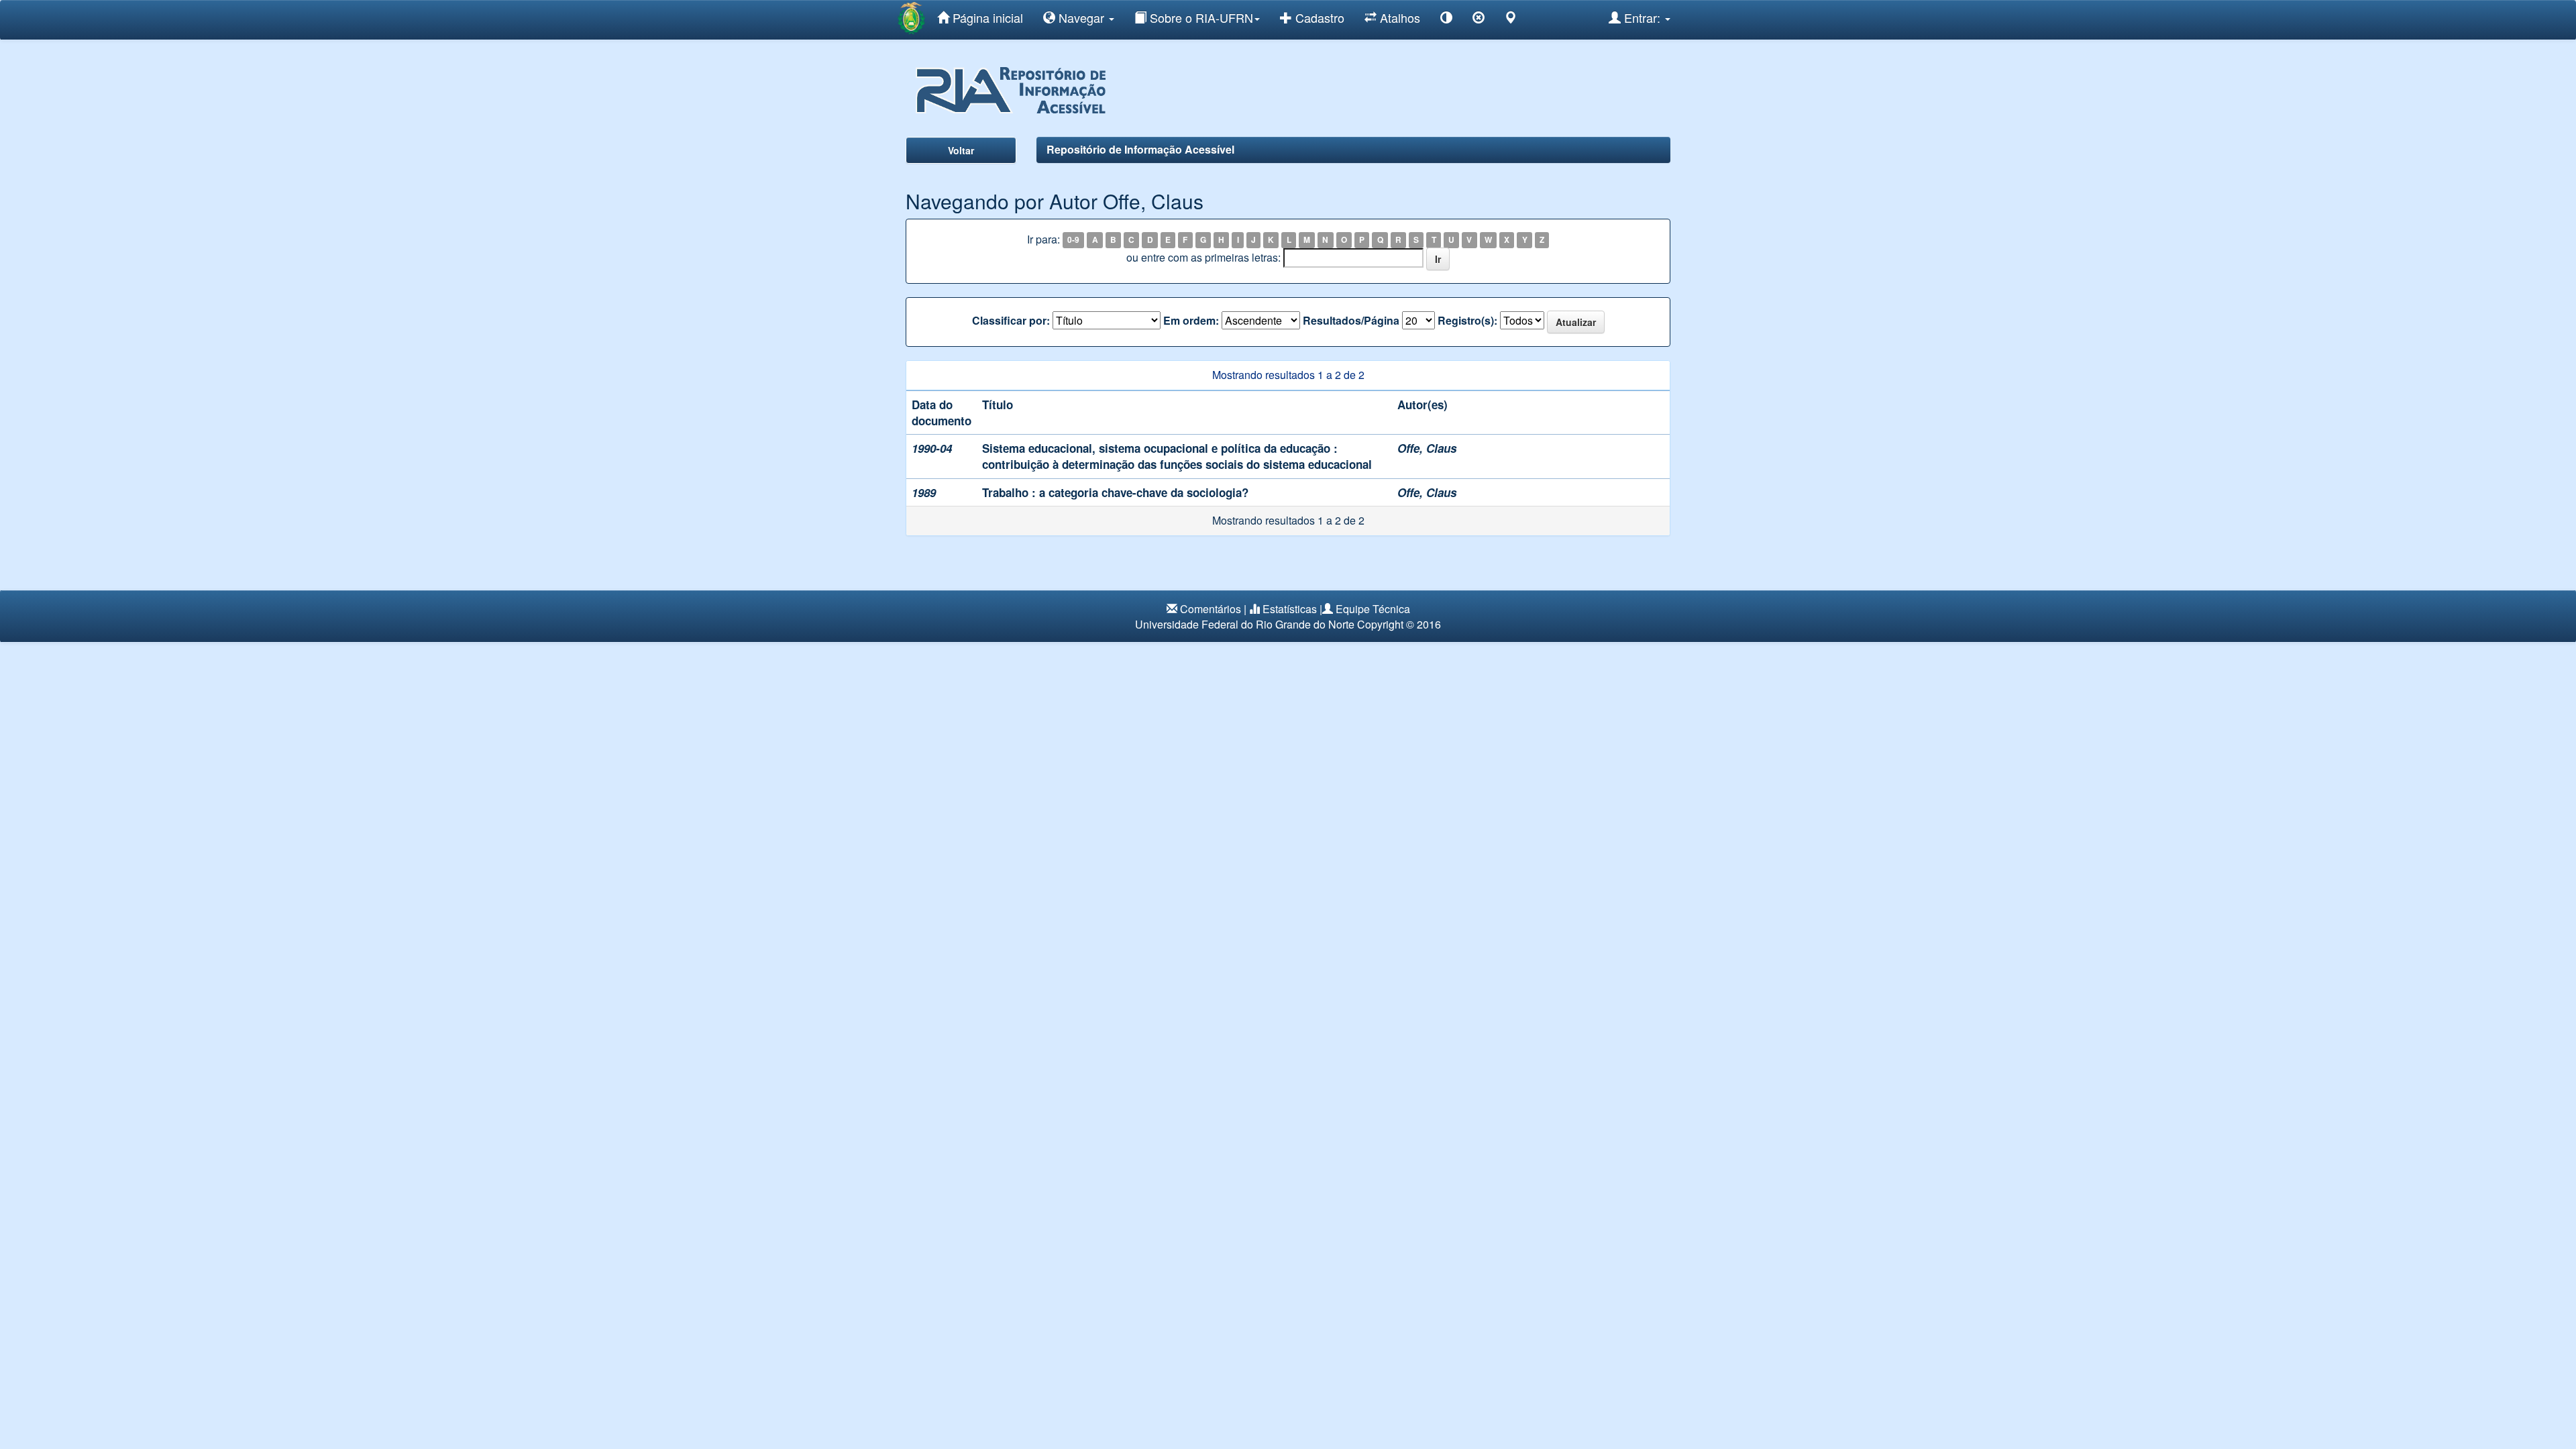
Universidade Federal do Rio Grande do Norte (1245, 624)
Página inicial (986, 17)
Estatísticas (1290, 609)
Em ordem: (1191, 321)
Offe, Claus (1427, 448)
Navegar (1081, 17)
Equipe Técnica (1373, 609)
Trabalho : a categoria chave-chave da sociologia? (1115, 492)
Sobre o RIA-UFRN (1200, 17)
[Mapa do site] (1511, 20)
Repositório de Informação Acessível (1140, 149)
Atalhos (1398, 17)
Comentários (1211, 609)
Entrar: (1642, 17)
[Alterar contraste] (1446, 20)
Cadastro (1318, 17)
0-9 (1073, 240)
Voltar (961, 150)
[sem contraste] (1479, 20)
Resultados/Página (1351, 321)
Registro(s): (1467, 321)
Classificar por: (1011, 321)
